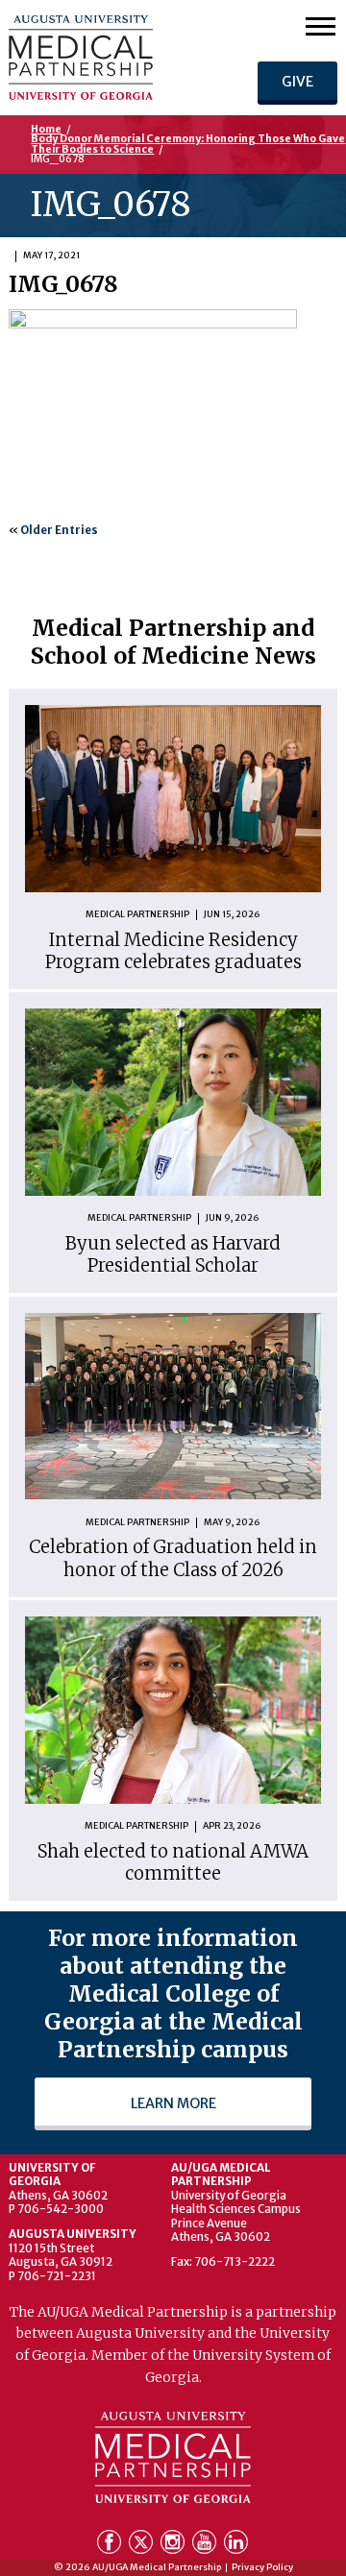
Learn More (173, 2103)
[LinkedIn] (236, 2546)
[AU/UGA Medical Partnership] (110, 58)
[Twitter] (143, 2546)
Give (297, 82)
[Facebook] (111, 2546)
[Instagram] (174, 2546)
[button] (321, 25)
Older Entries (59, 530)
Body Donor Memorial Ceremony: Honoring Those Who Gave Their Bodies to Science (188, 144)
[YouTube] (206, 2546)
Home (46, 129)
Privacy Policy (262, 2568)
